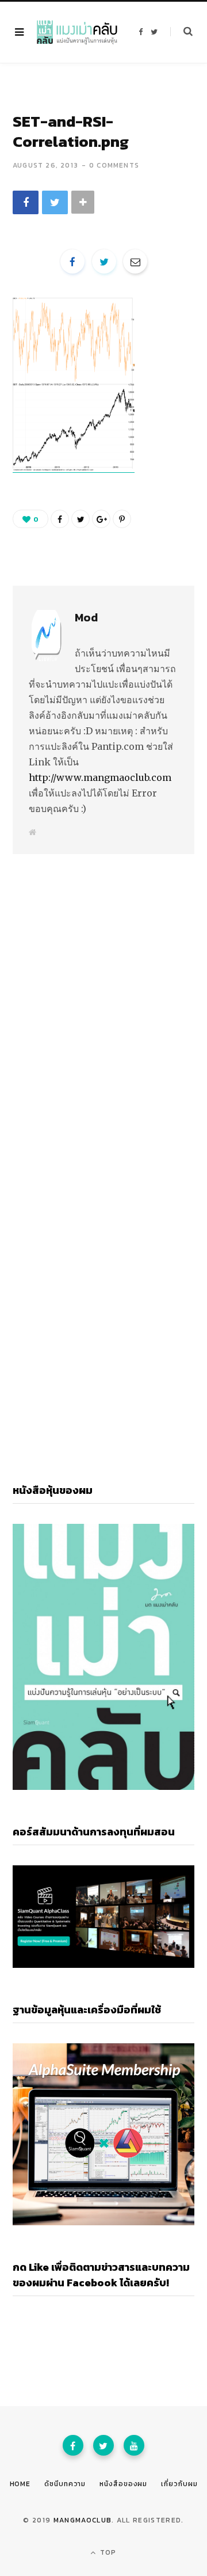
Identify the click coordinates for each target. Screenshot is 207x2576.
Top (107, 2552)
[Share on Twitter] (55, 202)
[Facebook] (73, 2445)
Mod (86, 617)
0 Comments (114, 165)
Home (20, 2484)
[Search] (181, 32)
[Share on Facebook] (26, 202)
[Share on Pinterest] (122, 519)
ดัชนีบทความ (65, 2484)
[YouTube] (134, 2445)
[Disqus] (103, 995)
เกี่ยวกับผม (179, 2484)
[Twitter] (103, 2445)
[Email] (135, 261)
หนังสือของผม (123, 2484)
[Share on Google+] (101, 519)
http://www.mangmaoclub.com (100, 777)
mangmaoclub (83, 2520)
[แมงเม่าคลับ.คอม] (77, 32)
